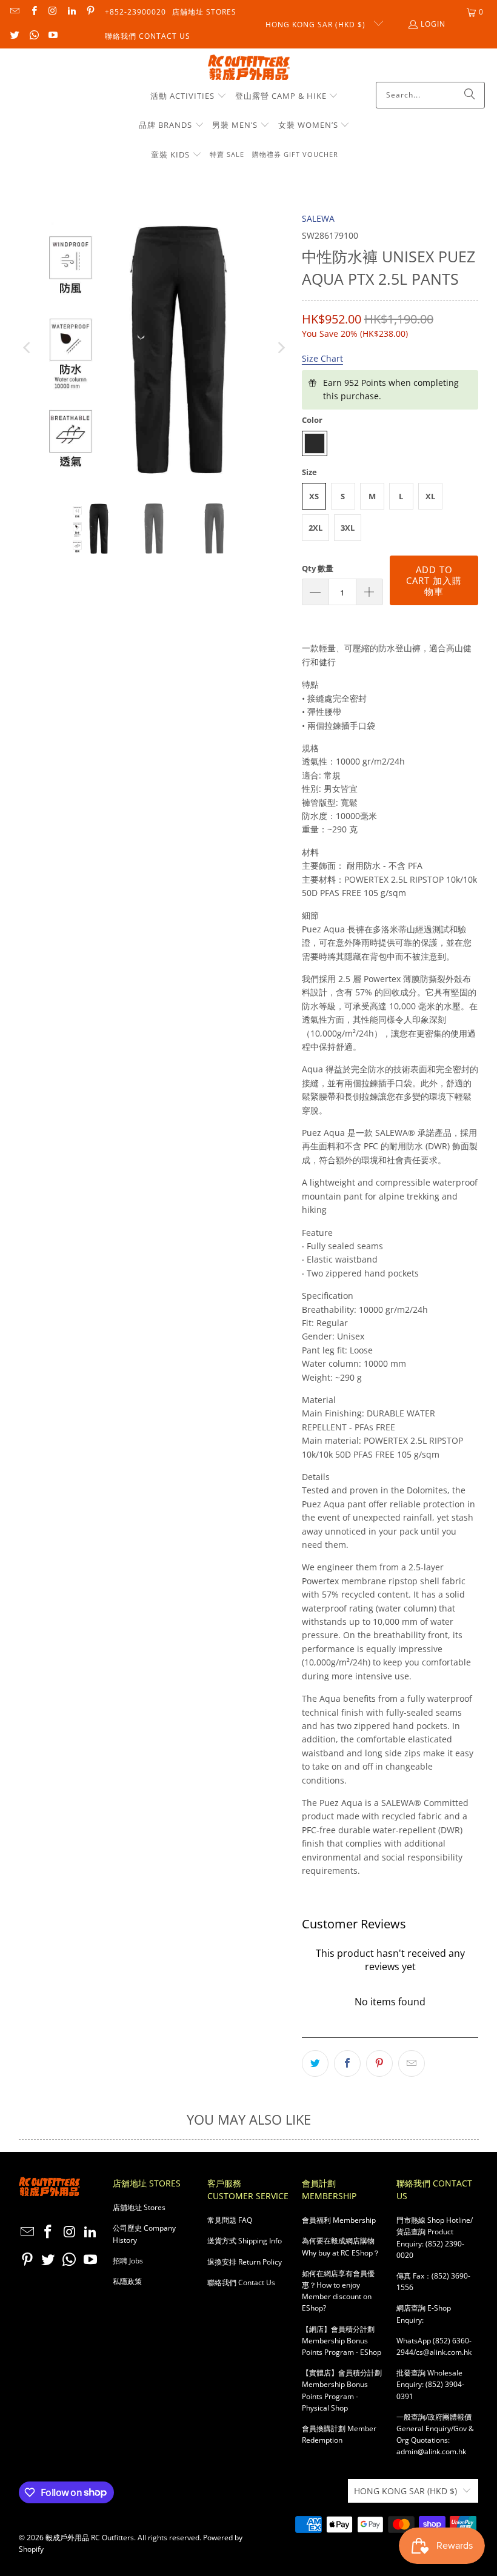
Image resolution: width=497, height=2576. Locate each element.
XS (314, 496)
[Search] (470, 95)
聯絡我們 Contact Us (148, 36)
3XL (348, 528)
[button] (188, 96)
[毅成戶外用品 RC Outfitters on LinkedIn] (71, 12)
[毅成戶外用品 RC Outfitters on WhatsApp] (33, 36)
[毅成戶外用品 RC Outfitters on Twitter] (14, 36)
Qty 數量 (318, 568)
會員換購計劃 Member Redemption (339, 2434)
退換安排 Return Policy (245, 2262)
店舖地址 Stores (204, 12)
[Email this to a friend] (412, 2063)
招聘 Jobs (128, 2261)
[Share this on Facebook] (347, 2063)
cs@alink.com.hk (444, 2352)
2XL (315, 528)
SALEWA (318, 218)
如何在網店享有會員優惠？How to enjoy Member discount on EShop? (338, 2291)
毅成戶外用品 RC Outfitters (90, 2538)
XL (430, 496)
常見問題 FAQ (230, 2220)
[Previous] (28, 347)
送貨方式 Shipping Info (245, 2241)
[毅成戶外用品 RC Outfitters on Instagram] (52, 12)
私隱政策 (127, 2281)
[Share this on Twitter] (315, 2063)
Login (433, 24)
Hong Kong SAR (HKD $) (317, 25)
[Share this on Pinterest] (379, 2063)
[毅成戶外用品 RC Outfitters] (249, 68)
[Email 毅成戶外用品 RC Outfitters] (14, 12)
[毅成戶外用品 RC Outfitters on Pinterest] (90, 12)
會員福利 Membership (339, 2220)
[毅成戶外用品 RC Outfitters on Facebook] (33, 12)
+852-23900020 (135, 12)
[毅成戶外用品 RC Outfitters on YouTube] (52, 36)
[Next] (281, 347)
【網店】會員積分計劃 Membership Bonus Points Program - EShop (342, 2341)
